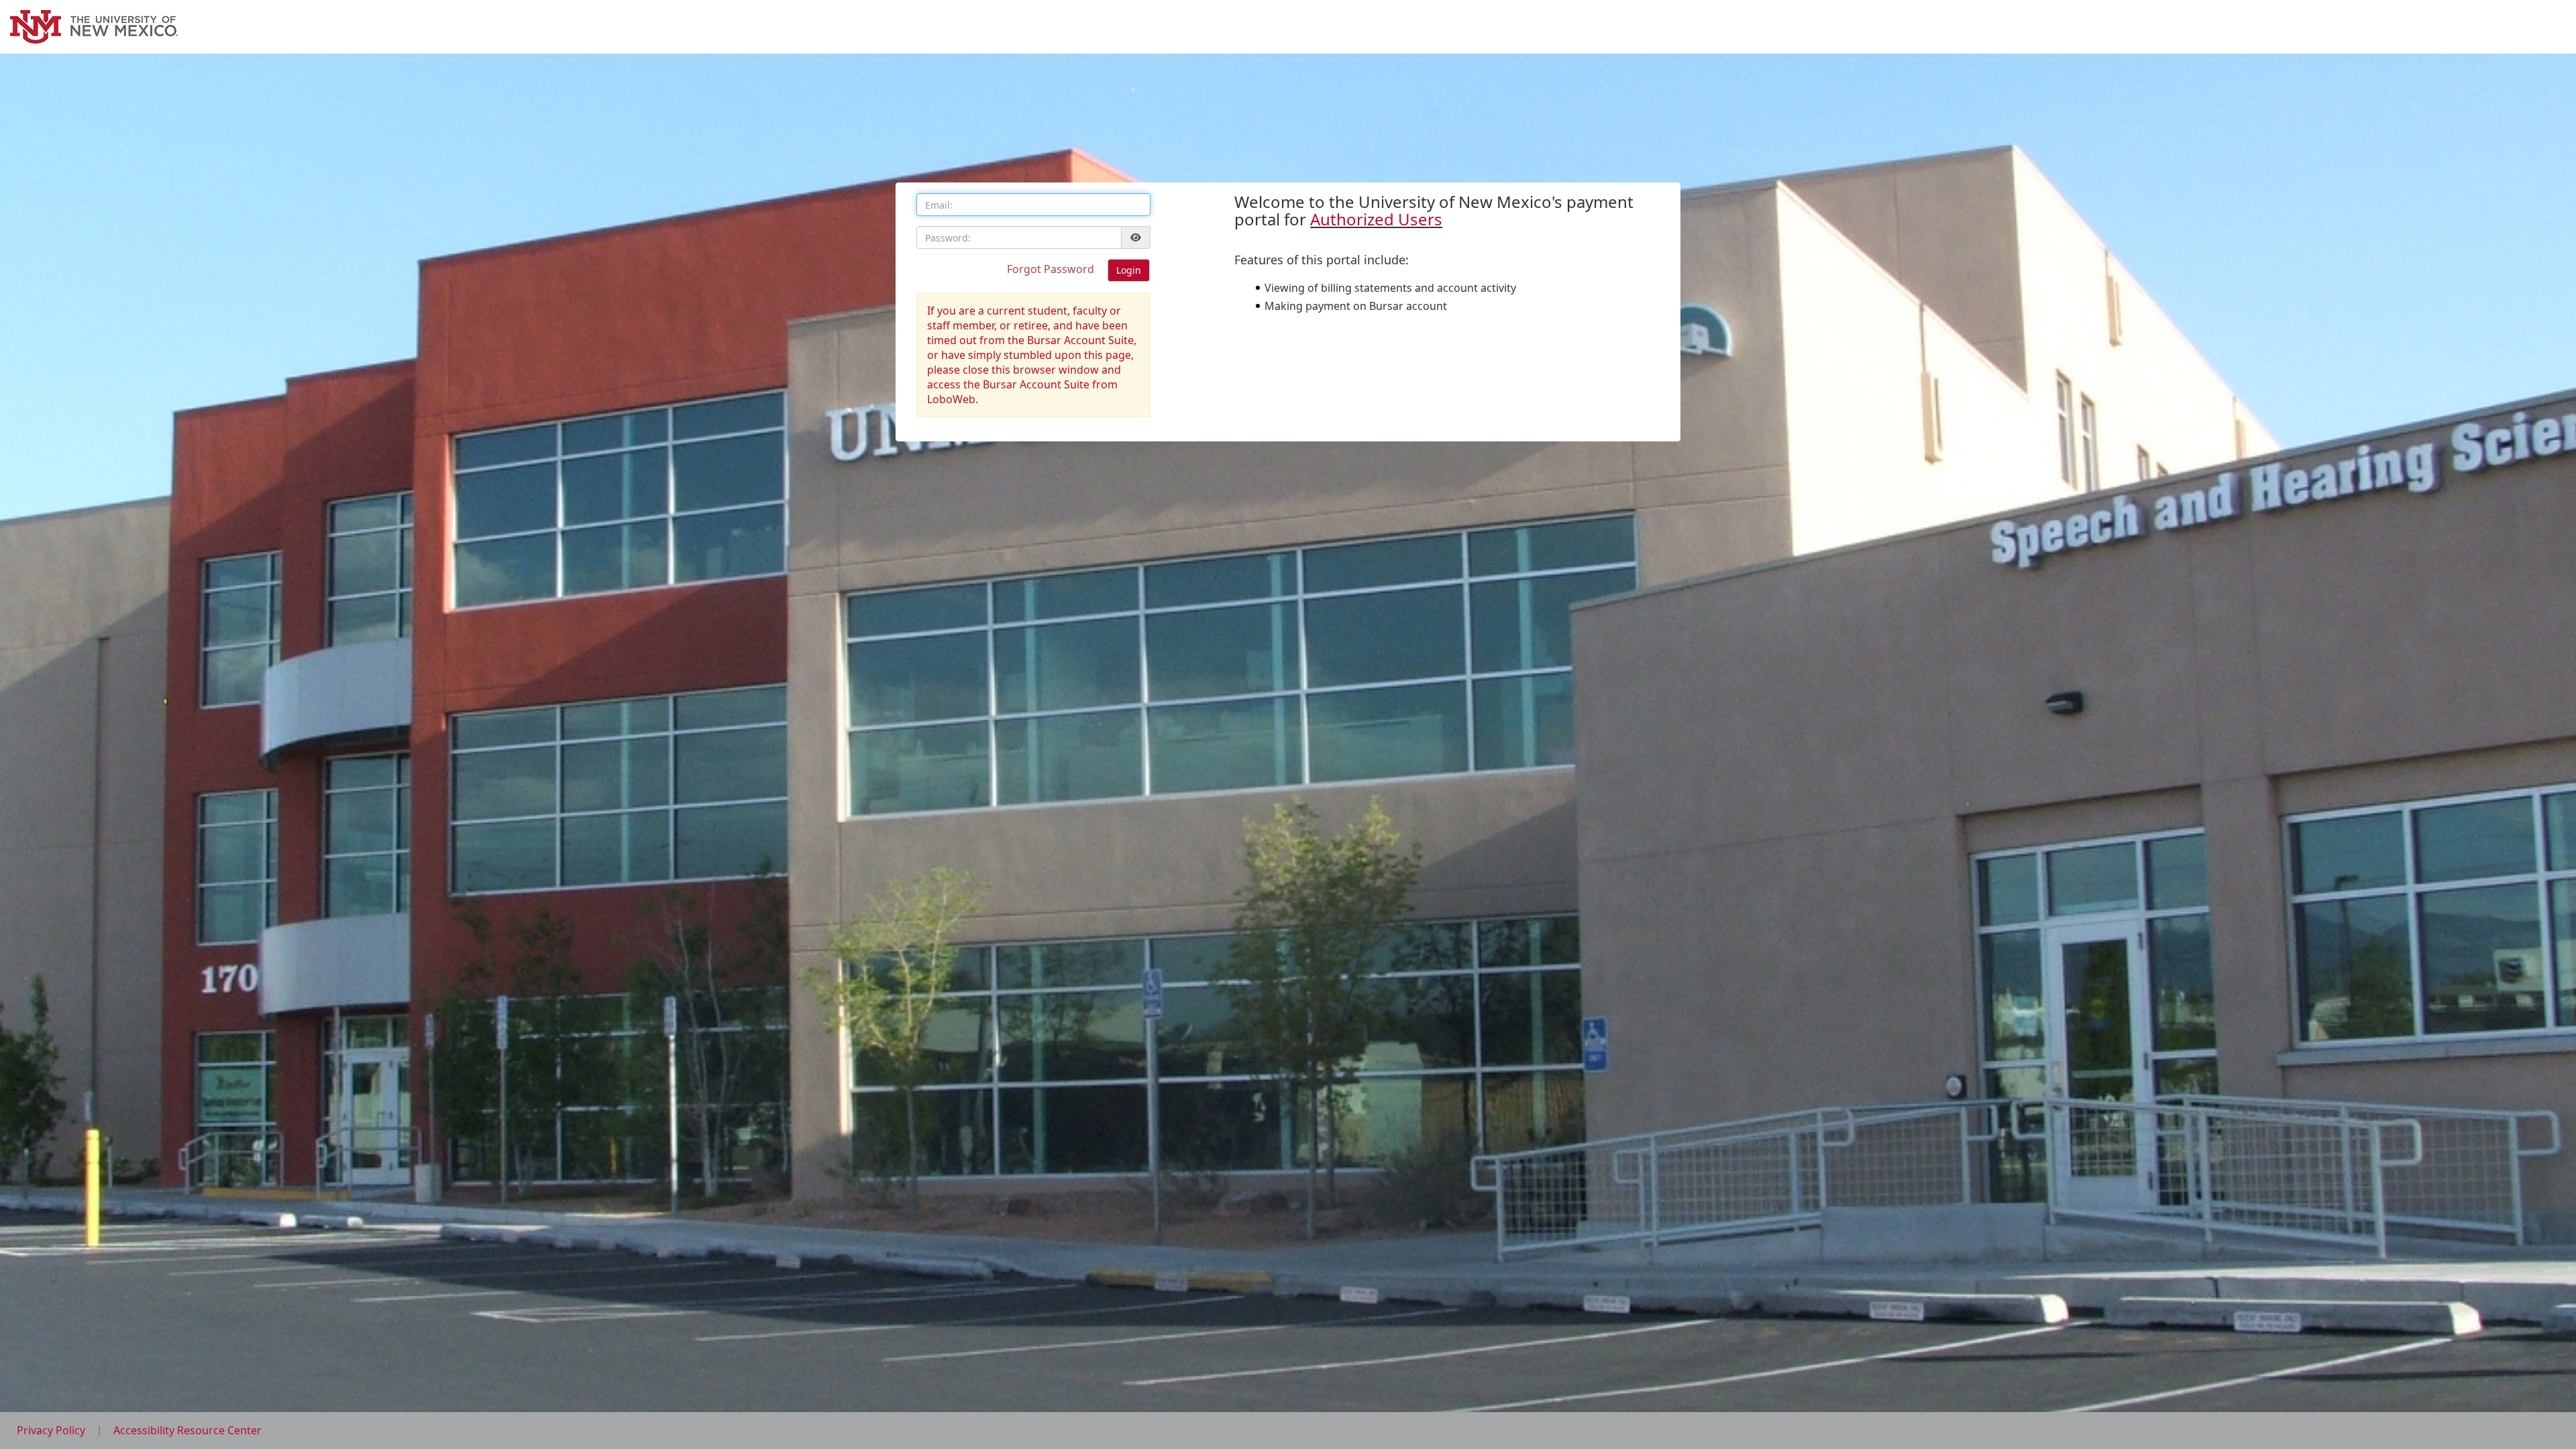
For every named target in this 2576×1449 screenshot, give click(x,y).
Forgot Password (1052, 269)
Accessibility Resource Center (187, 1430)
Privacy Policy (52, 1430)
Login (1129, 270)
